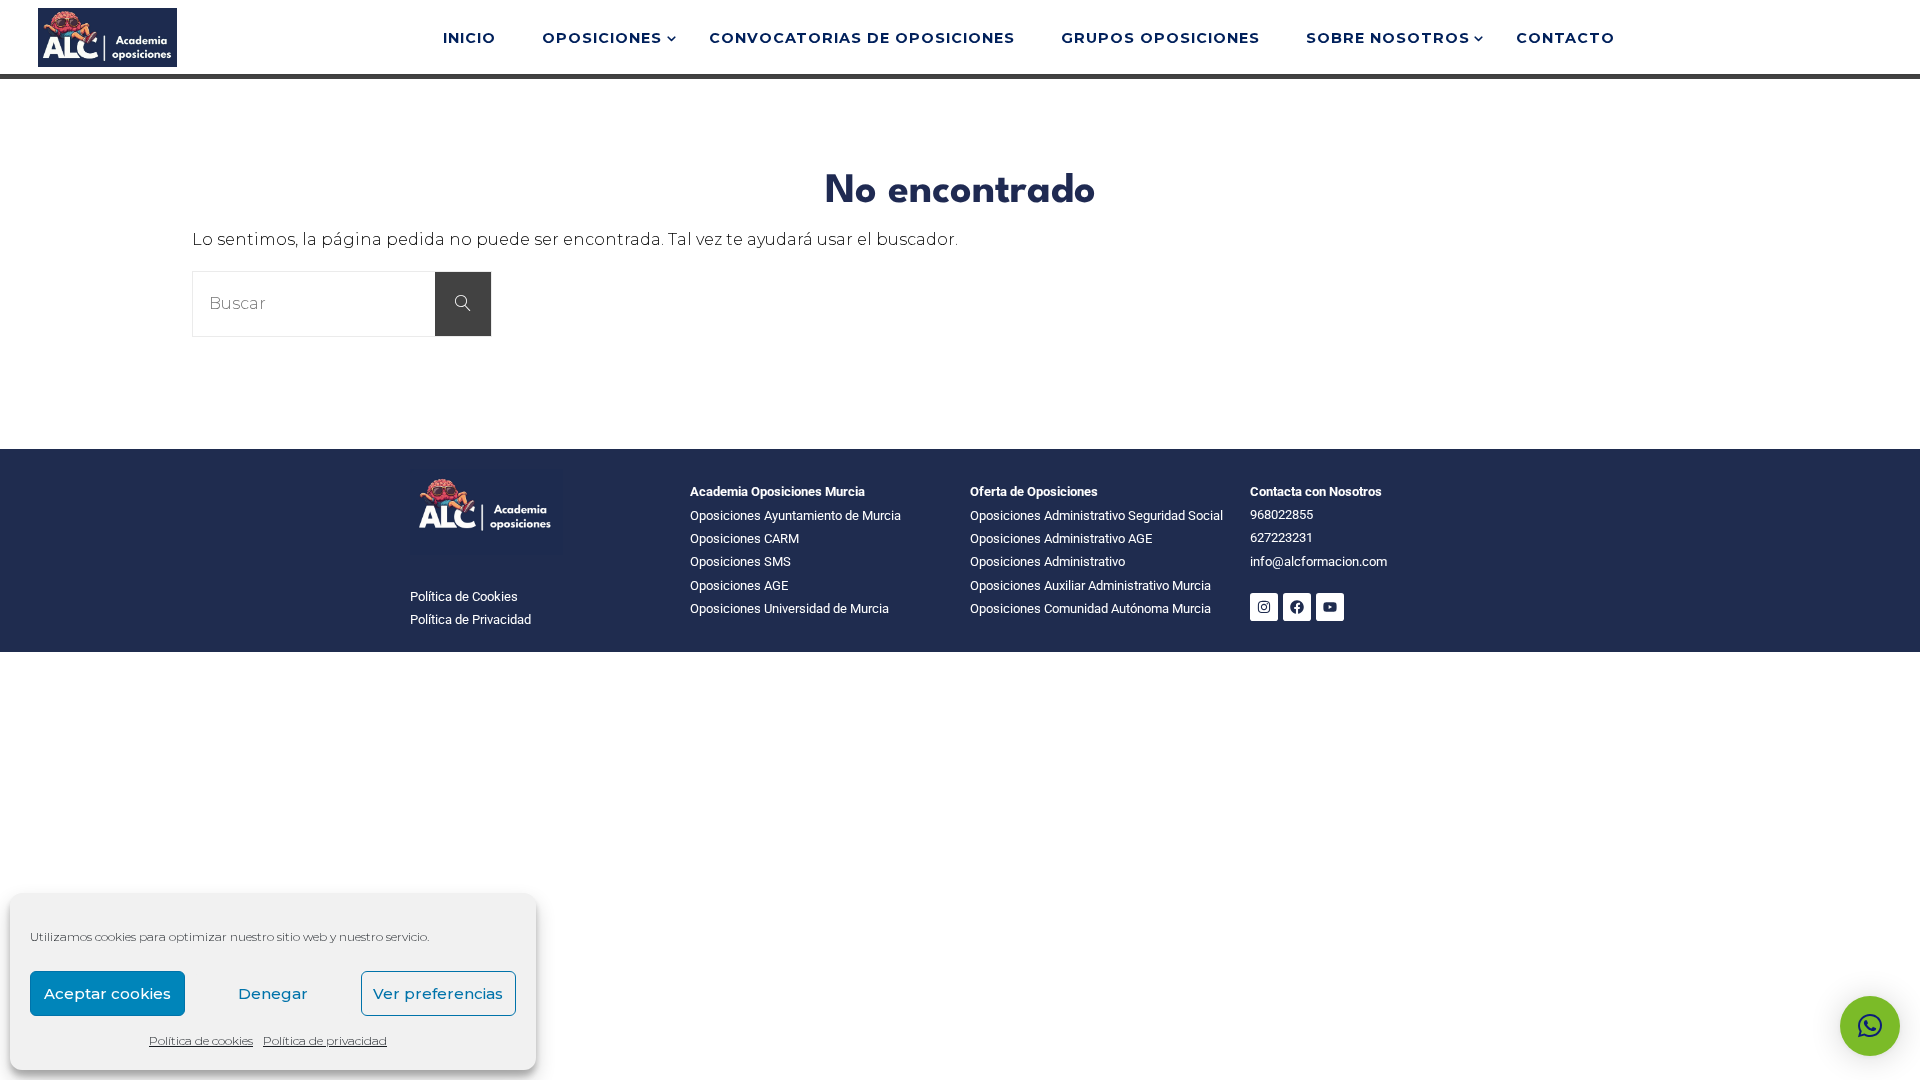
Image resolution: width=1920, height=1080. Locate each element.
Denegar (273, 993)
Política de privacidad (325, 1040)
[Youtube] (1330, 607)
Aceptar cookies (107, 993)
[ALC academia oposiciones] (107, 36)
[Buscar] (463, 304)
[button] (1870, 1026)
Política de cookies (201, 1040)
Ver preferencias (438, 993)
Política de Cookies (464, 596)
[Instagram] (1264, 607)
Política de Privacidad (470, 619)
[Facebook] (1297, 607)
